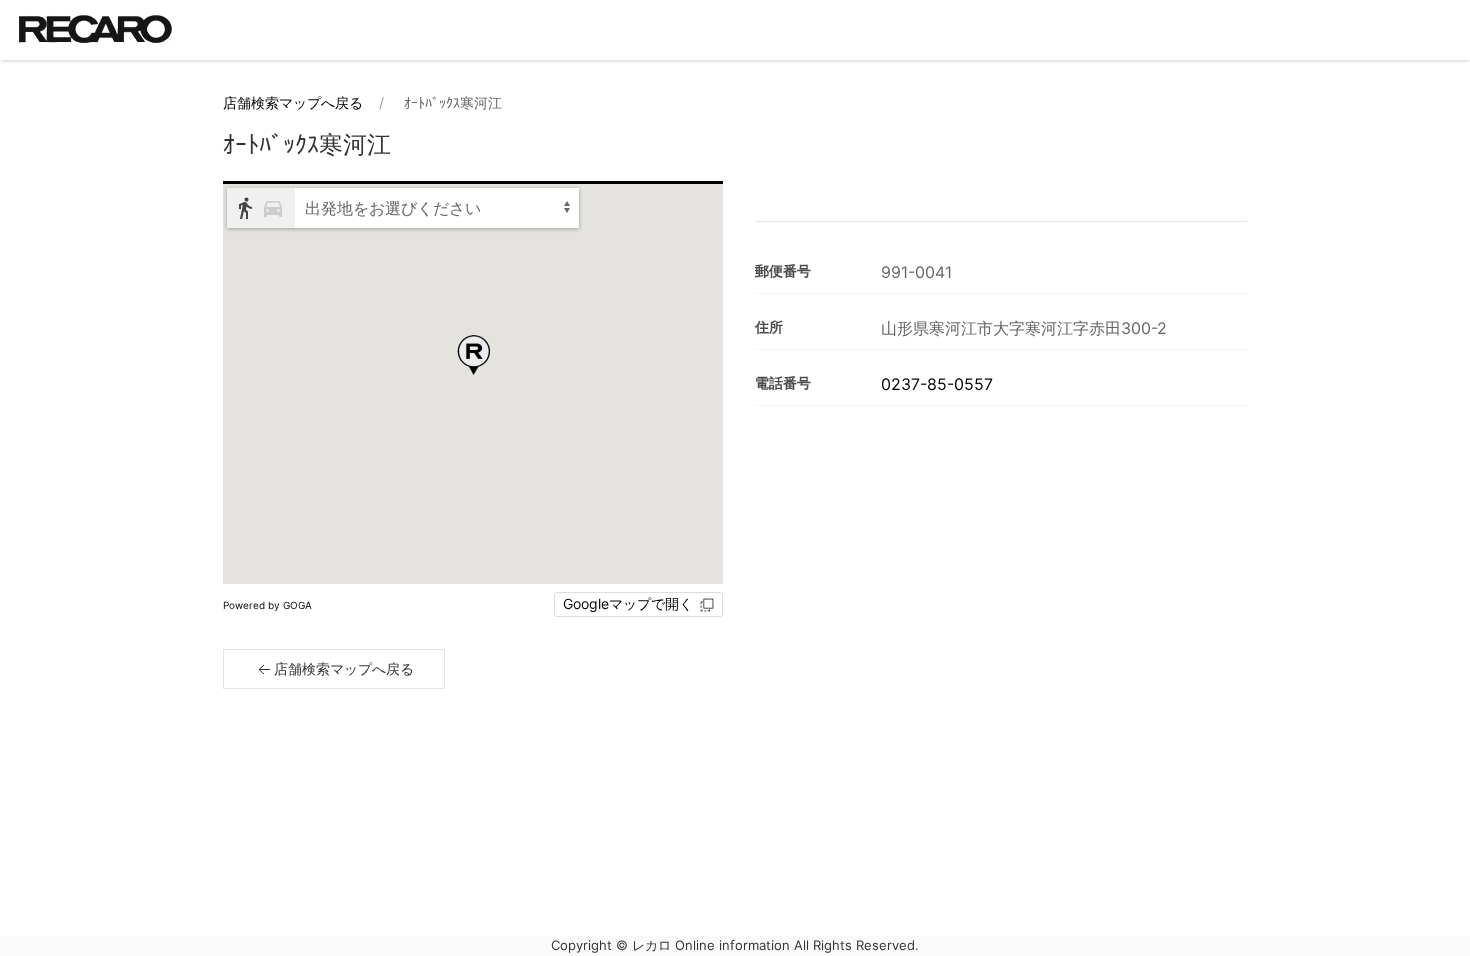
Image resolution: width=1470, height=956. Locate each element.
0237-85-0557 (937, 384)
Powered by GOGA (267, 605)
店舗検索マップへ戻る (293, 102)
